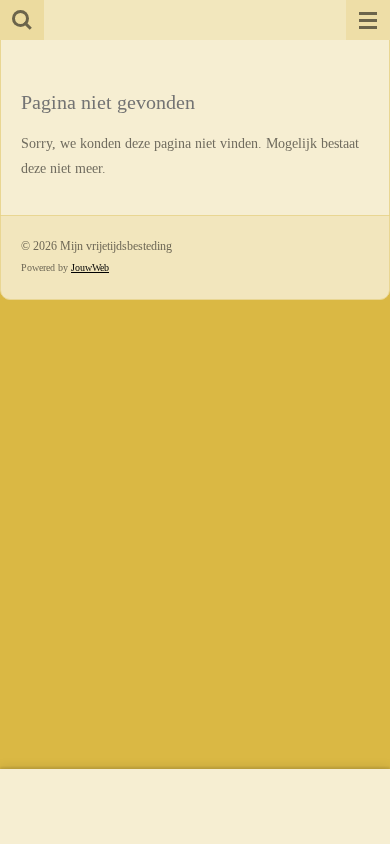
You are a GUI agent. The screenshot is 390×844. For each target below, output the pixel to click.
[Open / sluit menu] (368, 20)
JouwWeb (90, 267)
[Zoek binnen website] (22, 20)
